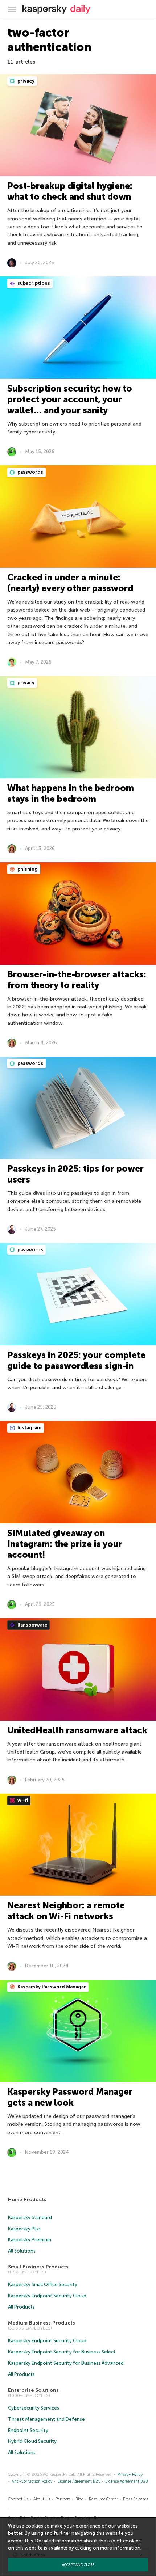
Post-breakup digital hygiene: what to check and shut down (70, 191)
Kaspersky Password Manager (51, 1987)
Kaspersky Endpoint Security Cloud (47, 2296)
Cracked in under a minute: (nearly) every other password (70, 583)
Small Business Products (38, 2267)
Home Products (27, 2199)
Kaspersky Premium (30, 2240)
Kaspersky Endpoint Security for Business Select (62, 2352)
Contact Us (18, 2499)
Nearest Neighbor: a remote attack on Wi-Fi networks (66, 1911)
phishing (27, 869)
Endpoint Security (28, 2430)
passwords (30, 472)
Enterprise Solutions (33, 2390)
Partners (63, 2499)
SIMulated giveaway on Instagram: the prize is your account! (65, 1544)
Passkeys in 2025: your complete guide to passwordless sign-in (76, 1360)
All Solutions (22, 2251)
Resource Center (103, 2499)
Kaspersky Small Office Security (43, 2285)
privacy (25, 81)
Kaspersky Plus (24, 2229)
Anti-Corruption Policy (32, 2481)
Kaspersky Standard (30, 2218)
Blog (79, 2499)
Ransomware (32, 1625)
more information (120, 2548)
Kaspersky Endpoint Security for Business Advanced (66, 2363)
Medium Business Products (42, 2323)
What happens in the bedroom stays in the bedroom (71, 793)
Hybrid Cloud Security (32, 2441)
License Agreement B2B (127, 2481)
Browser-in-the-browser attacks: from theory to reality (77, 980)
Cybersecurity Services (34, 2408)
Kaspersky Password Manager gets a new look (70, 2097)
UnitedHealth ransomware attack (77, 1730)
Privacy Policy (130, 2475)
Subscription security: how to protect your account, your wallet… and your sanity (70, 399)
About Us (42, 2499)
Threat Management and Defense (46, 2419)
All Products (21, 2307)
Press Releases (136, 2499)
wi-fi (22, 1800)
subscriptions (33, 283)
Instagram (29, 1428)
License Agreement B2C (79, 2481)
